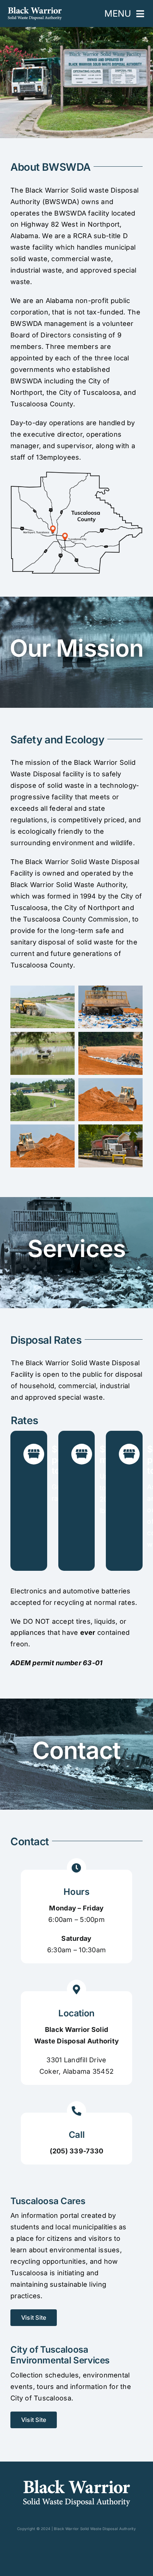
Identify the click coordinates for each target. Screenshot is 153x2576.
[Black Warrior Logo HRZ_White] (35, 10)
